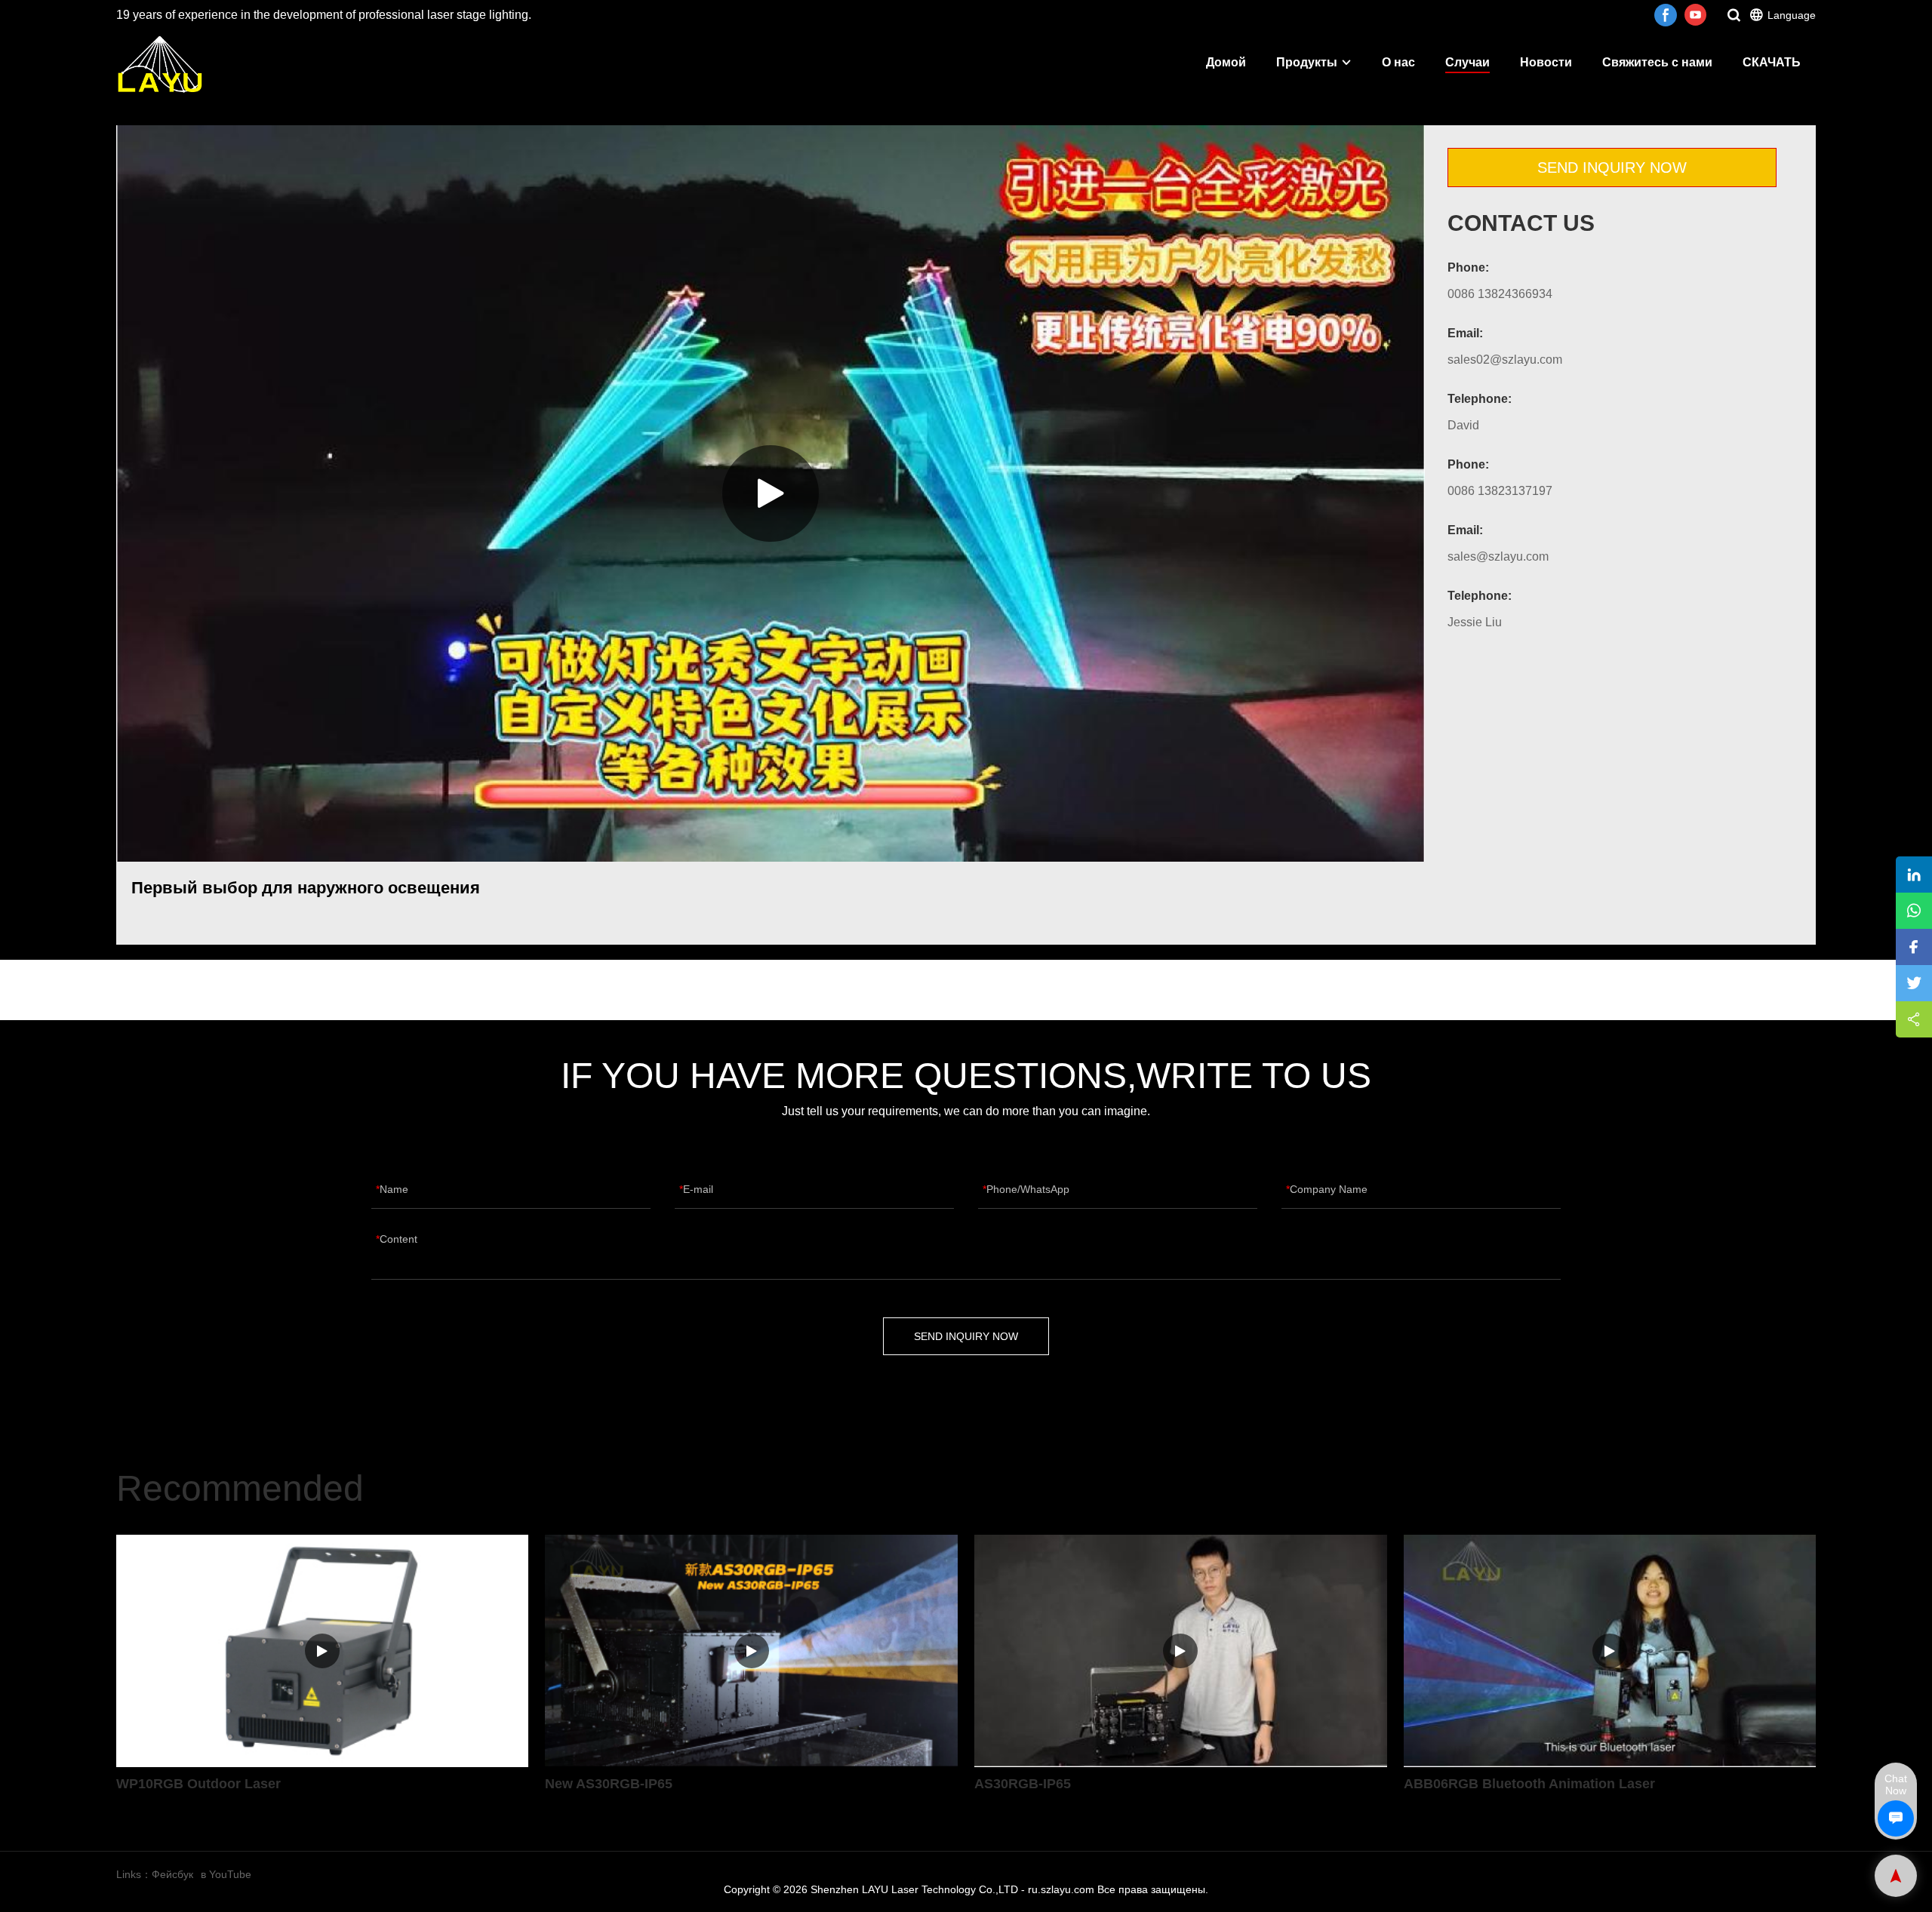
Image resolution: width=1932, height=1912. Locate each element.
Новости (1546, 62)
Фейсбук (172, 1874)
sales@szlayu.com (1498, 556)
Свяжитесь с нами (1657, 62)
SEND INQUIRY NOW (1612, 168)
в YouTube (226, 1874)
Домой (1226, 62)
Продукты (1307, 62)
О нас (1398, 62)
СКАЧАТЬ (1772, 62)
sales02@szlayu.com (1505, 360)
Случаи (1467, 62)
